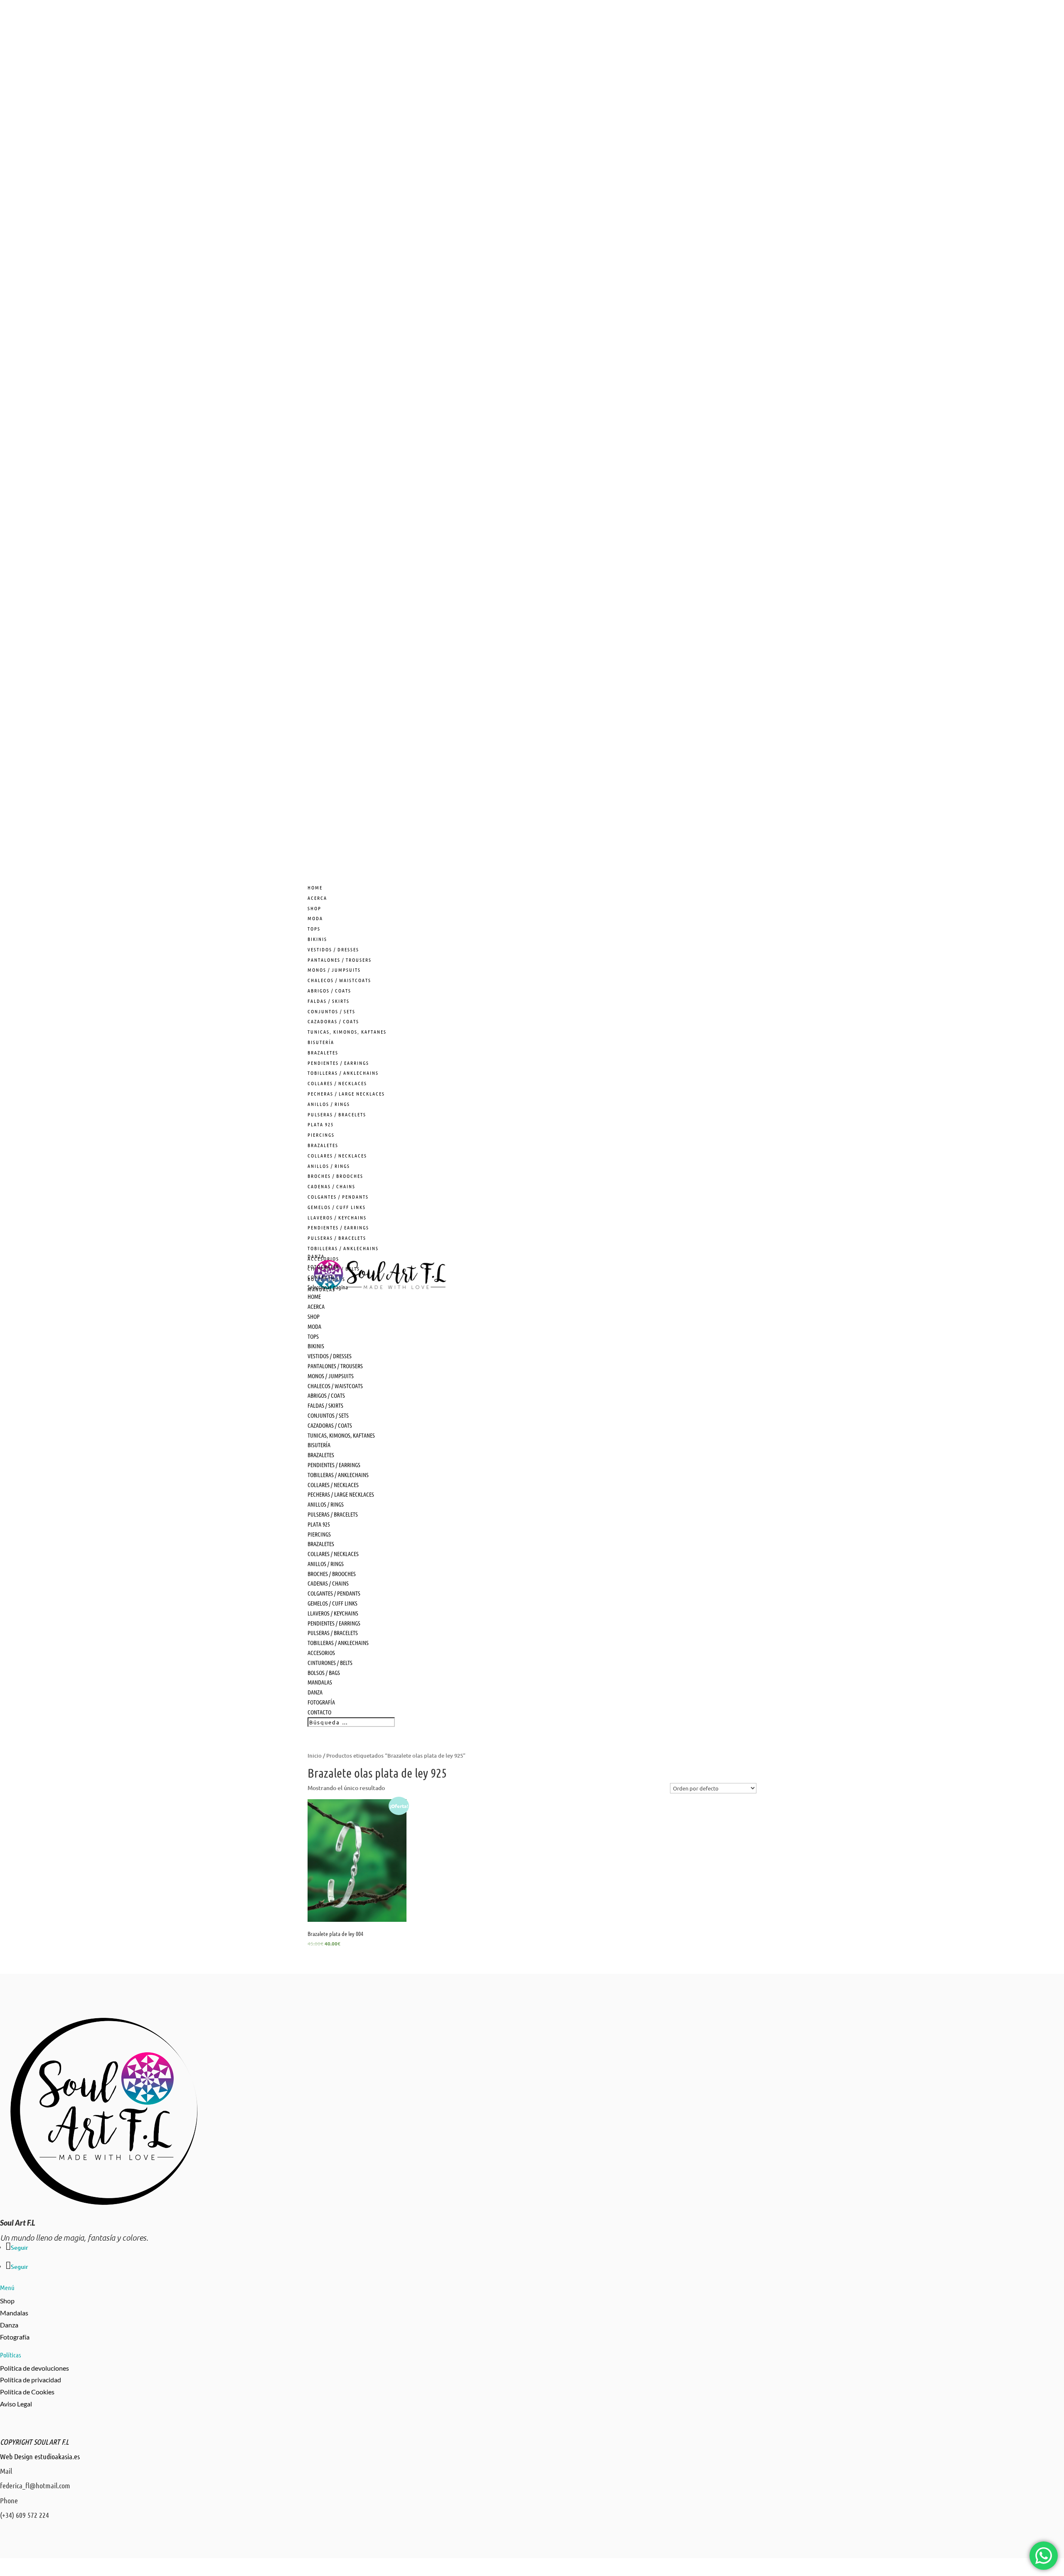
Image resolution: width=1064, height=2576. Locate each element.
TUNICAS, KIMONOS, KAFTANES (347, 1032)
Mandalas (14, 2313)
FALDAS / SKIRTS (329, 1001)
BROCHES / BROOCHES (335, 1176)
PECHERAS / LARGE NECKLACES (346, 1093)
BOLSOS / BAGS (324, 1672)
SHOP (314, 1316)
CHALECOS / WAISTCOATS (339, 980)
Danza (9, 2325)
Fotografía (15, 2337)
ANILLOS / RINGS (329, 1104)
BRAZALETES (323, 1052)
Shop (7, 2301)
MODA (315, 918)
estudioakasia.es (57, 2456)
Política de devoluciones (34, 2368)
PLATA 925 (321, 1124)
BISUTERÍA (321, 1042)
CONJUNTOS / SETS (331, 1011)
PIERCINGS (321, 1135)
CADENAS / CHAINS (331, 1186)
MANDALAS (320, 1682)
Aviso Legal (16, 2404)
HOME (314, 1296)
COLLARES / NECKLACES (337, 1083)
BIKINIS (317, 939)
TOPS (314, 928)
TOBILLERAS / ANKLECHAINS (343, 1073)
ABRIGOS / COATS (329, 990)
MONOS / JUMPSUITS (334, 970)
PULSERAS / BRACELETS (337, 1114)
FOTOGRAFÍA (321, 1702)
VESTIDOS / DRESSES (333, 949)
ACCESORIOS (321, 1652)
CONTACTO (319, 1712)
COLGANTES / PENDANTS (338, 1197)
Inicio (315, 1756)
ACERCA (316, 1306)
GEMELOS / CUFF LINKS (337, 1207)
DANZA (315, 1692)
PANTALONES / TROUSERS (340, 960)
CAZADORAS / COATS (333, 1021)
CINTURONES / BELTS (330, 1662)
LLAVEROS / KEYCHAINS (337, 1217)
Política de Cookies (27, 2392)
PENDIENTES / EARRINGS (338, 1063)
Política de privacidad (31, 2380)
